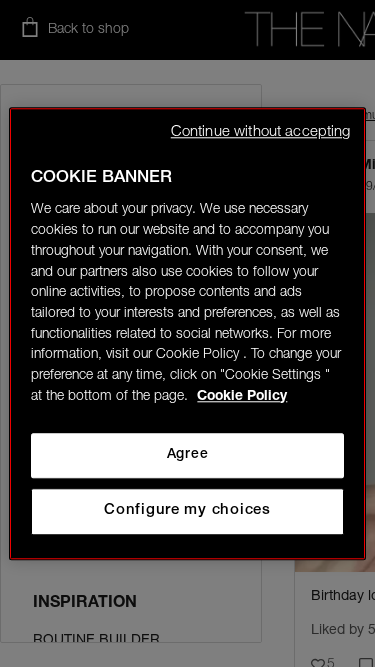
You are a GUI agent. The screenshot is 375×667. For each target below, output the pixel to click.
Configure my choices (187, 510)
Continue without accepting (261, 132)
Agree (187, 455)
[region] (187, 333)
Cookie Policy (242, 397)
